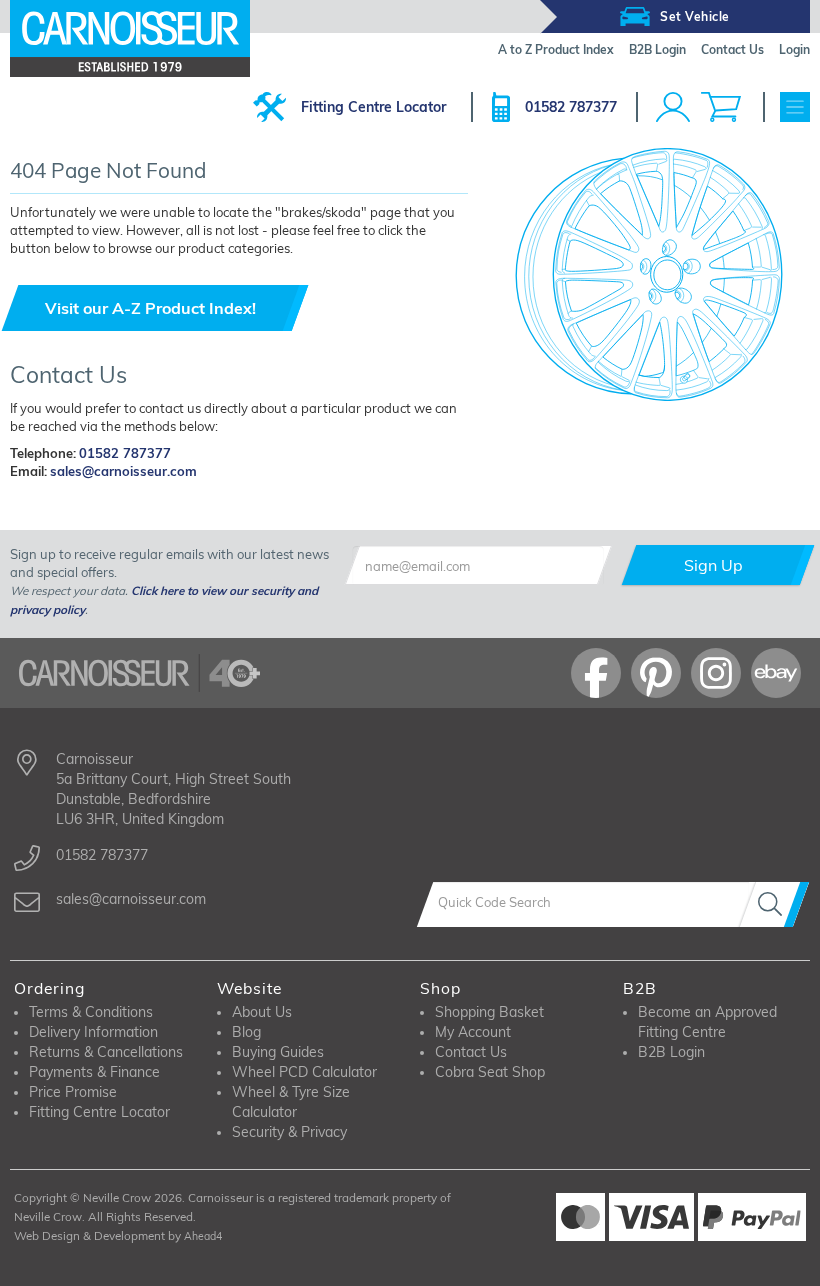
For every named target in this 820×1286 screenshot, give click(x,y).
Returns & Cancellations (106, 1052)
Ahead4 (203, 1236)
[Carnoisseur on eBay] (776, 673)
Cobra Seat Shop (490, 1072)
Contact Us (471, 1052)
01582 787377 (571, 107)
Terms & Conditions (91, 1012)
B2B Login (671, 1052)
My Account (473, 1032)
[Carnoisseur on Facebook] (596, 673)
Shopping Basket (489, 1012)
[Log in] (673, 107)
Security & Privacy (289, 1132)
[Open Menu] (795, 107)
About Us (262, 1012)
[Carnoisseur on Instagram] (716, 673)
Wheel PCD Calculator (304, 1072)
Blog (246, 1032)
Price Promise (73, 1092)
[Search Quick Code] (774, 904)
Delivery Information (93, 1032)
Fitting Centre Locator (373, 107)
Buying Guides (278, 1052)
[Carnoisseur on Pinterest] (656, 673)
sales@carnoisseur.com (123, 471)
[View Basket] (721, 107)
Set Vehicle (695, 16)
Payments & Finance (94, 1072)
